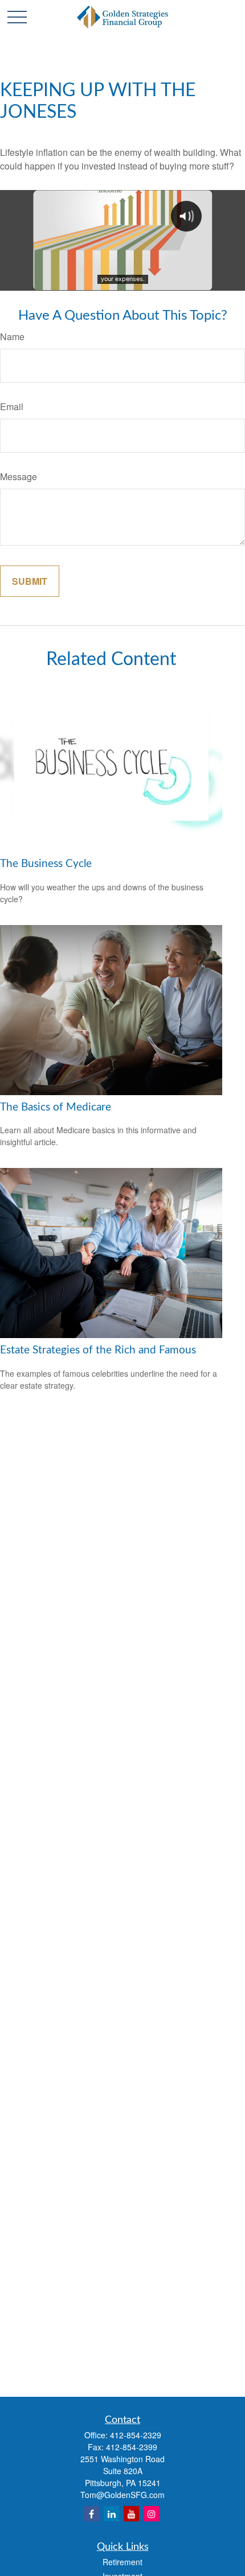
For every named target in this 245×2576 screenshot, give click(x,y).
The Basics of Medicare (56, 1107)
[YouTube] (131, 2514)
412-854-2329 (136, 2435)
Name (12, 337)
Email (12, 406)
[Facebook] (91, 2514)
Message (19, 476)
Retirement (122, 2562)
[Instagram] (151, 2514)
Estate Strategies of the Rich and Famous (98, 1350)
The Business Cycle (46, 864)
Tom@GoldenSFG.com (122, 2495)
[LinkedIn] (111, 2514)
